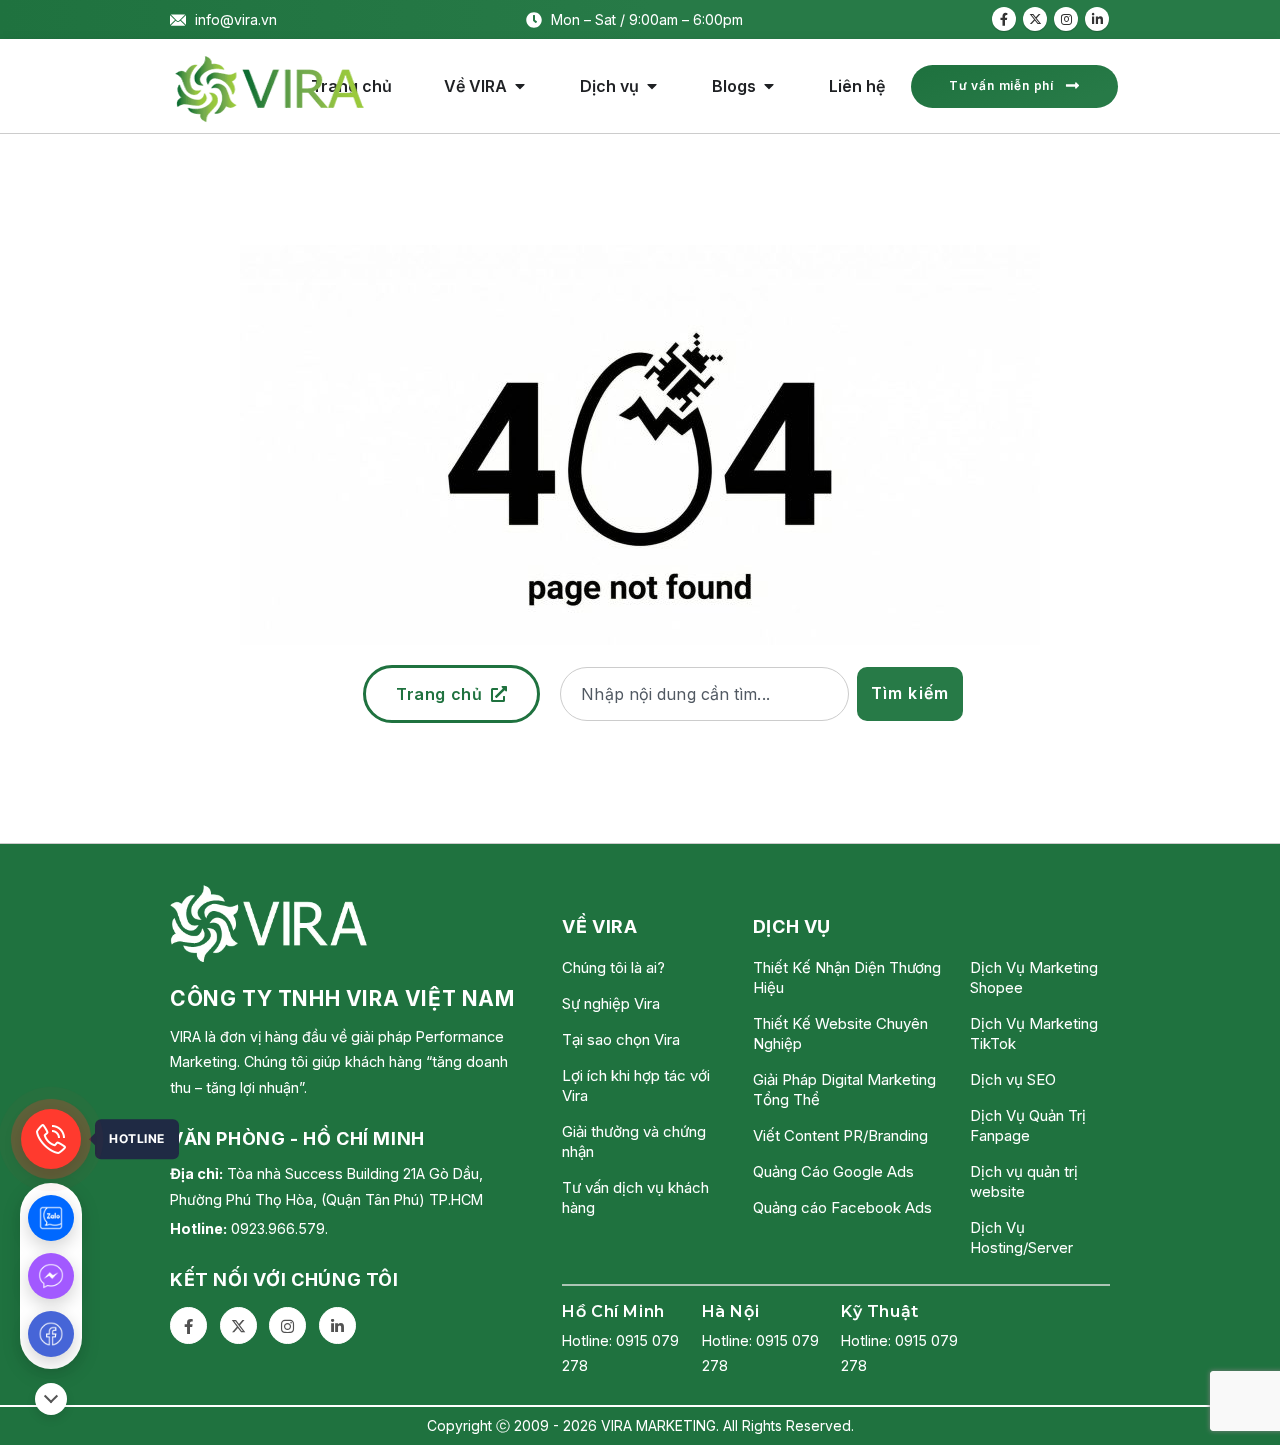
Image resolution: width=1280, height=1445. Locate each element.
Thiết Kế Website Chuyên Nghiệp (840, 1033)
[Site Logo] (270, 89)
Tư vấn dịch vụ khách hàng (635, 1197)
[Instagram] (1066, 19)
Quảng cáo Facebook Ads (842, 1207)
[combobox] (704, 694)
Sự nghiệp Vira (611, 1003)
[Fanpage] (51, 1334)
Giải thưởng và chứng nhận (634, 1141)
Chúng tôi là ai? (613, 967)
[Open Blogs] (769, 86)
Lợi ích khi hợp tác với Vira (636, 1085)
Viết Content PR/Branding (840, 1135)
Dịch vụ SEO (1013, 1079)
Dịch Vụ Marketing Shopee (1034, 977)
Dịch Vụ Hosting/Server (1021, 1237)
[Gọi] (51, 1139)
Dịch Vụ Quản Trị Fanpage (1028, 1125)
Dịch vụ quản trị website (1024, 1181)
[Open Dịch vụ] (652, 86)
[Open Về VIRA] (520, 86)
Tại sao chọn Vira (621, 1039)
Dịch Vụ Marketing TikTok (1034, 1033)
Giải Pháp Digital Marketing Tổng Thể (844, 1089)
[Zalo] (51, 1218)
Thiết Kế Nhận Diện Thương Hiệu (847, 977)
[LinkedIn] (1097, 19)
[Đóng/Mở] (51, 1399)
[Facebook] (1004, 19)
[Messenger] (51, 1276)
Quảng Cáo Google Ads (833, 1171)
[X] (1035, 19)
